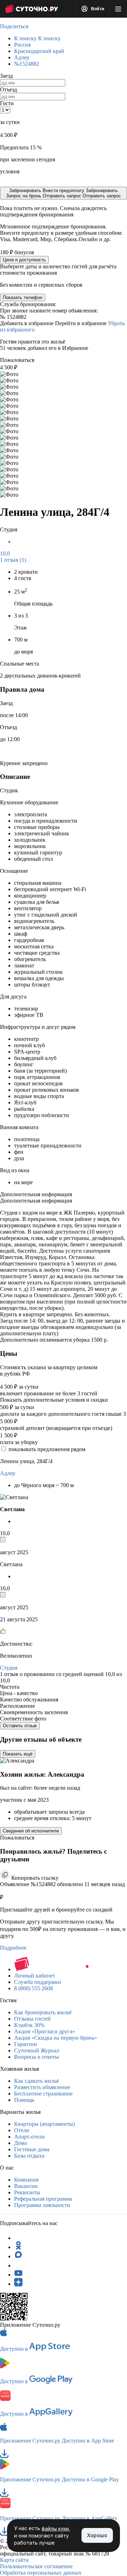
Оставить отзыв (20, 1726)
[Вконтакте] (18, 2265)
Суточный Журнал (37, 2050)
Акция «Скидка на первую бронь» (56, 2038)
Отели (22, 2130)
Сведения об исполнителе (31, 1831)
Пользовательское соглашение (36, 2566)
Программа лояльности (42, 2205)
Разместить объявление (42, 2087)
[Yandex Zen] (18, 2284)
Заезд (6, 76)
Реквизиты (27, 2192)
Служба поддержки (38, 1982)
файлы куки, (56, 2529)
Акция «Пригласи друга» (45, 2031)
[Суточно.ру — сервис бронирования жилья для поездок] (31, 9)
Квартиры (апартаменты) (44, 2124)
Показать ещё (18, 1754)
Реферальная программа (43, 2199)
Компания (26, 2180)
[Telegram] (18, 2238)
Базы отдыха (29, 2156)
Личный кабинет (35, 1976)
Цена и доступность (24, 260)
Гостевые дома (32, 2149)
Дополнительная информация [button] (36, 1194)
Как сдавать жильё (37, 2081)
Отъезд (8, 90)
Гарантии (26, 2044)
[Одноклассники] (18, 2247)
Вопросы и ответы (37, 2057)
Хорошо (97, 2535)
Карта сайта (14, 2560)
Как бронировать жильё (43, 2012)
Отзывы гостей (32, 2019)
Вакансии (26, 2186)
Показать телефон (23, 297)
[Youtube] (18, 2275)
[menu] (118, 9)
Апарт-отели (29, 2137)
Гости (7, 103)
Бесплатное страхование (43, 2094)
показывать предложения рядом (47, 1449)
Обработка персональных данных (41, 2573)
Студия (9, 1668)
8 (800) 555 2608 (34, 1988)
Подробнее (13, 1948)
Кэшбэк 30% (29, 2025)
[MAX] (18, 2256)
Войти (97, 9)
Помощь (24, 2100)
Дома (20, 2143)
